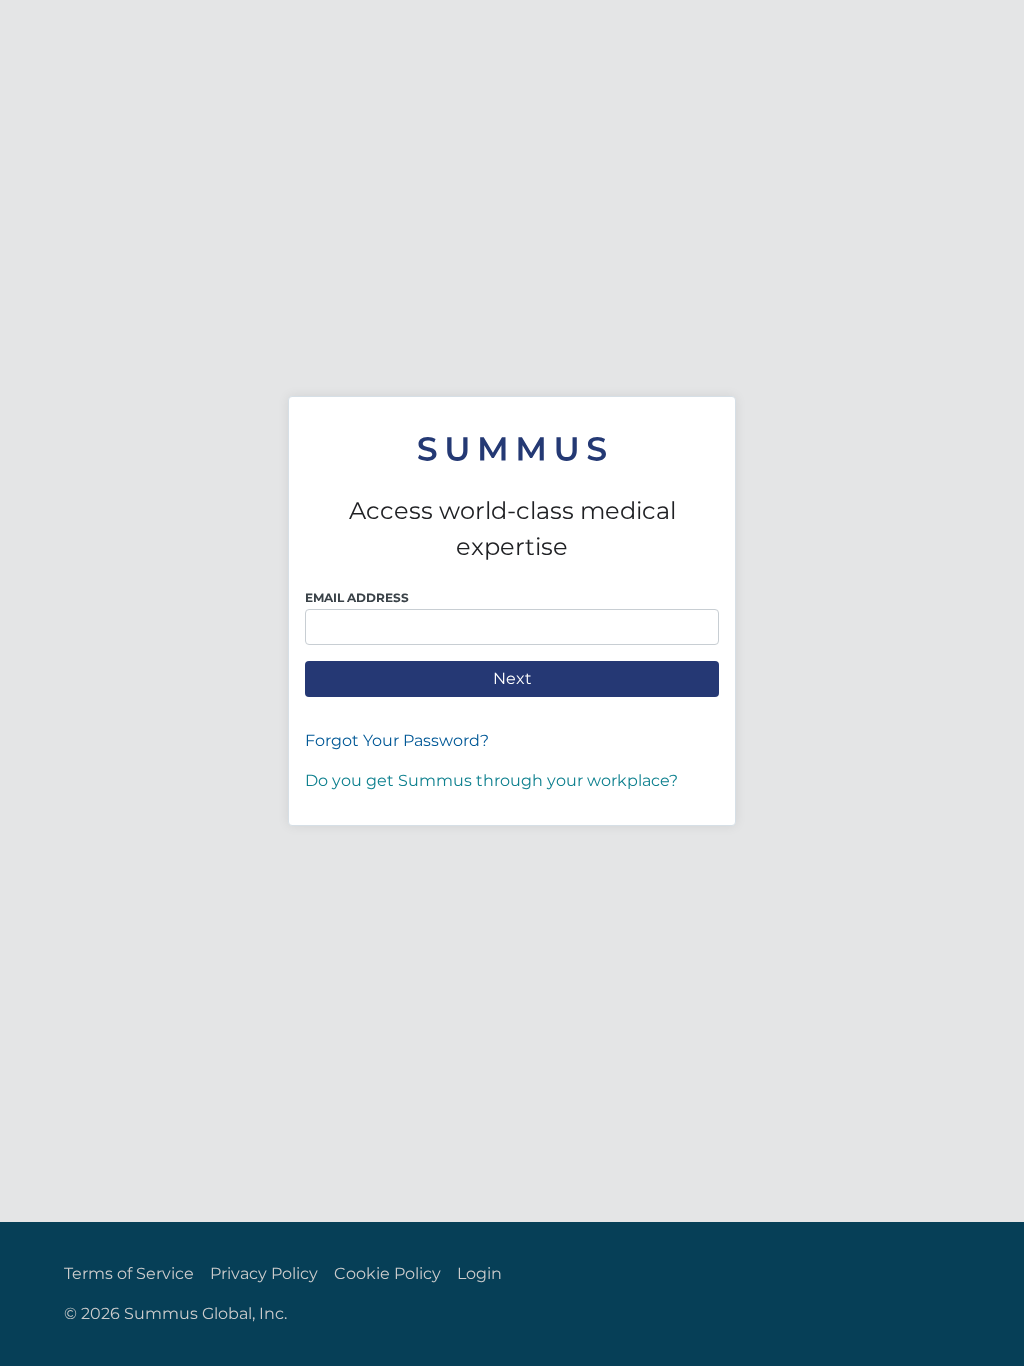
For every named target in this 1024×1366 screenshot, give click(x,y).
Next (512, 678)
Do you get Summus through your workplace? (491, 780)
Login (479, 1273)
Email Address (357, 597)
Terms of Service (129, 1273)
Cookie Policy (387, 1273)
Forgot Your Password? (397, 740)
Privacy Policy (264, 1273)
